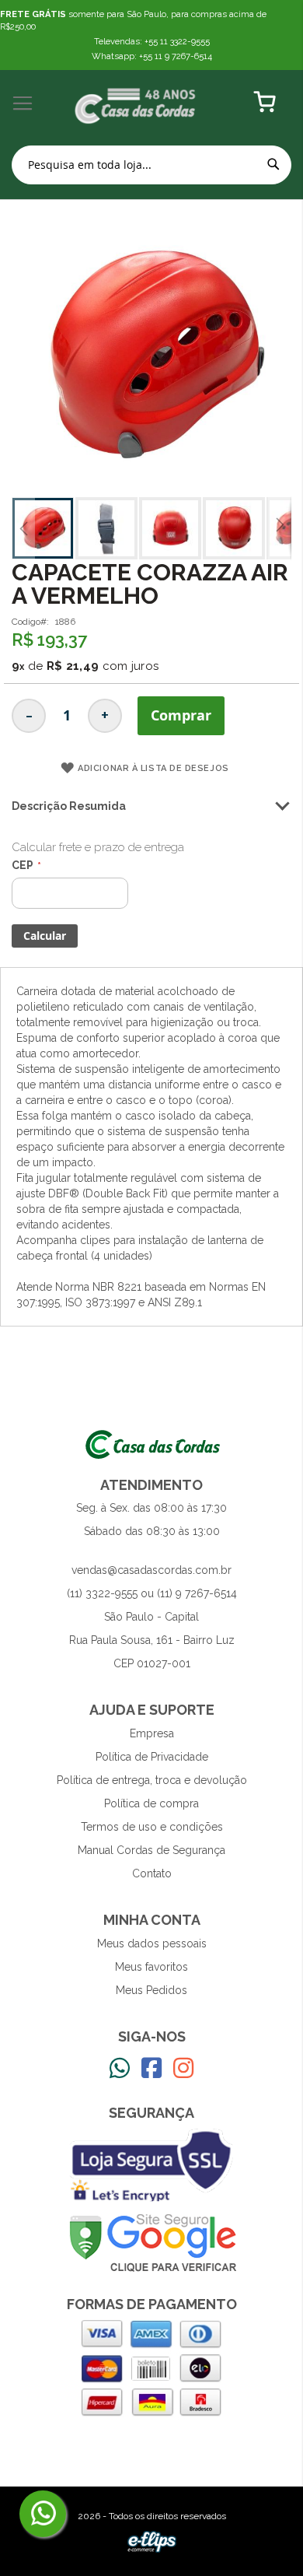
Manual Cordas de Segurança (151, 1850)
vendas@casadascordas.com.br (151, 1570)
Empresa (152, 1733)
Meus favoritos (151, 1967)
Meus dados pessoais (152, 1943)
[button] (23, 528)
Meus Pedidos (151, 1990)
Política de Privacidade (152, 1757)
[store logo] (136, 104)
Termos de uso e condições (152, 1827)
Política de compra (151, 1803)
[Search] (273, 164)
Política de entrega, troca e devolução (152, 1780)
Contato (152, 1873)
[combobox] (151, 165)
